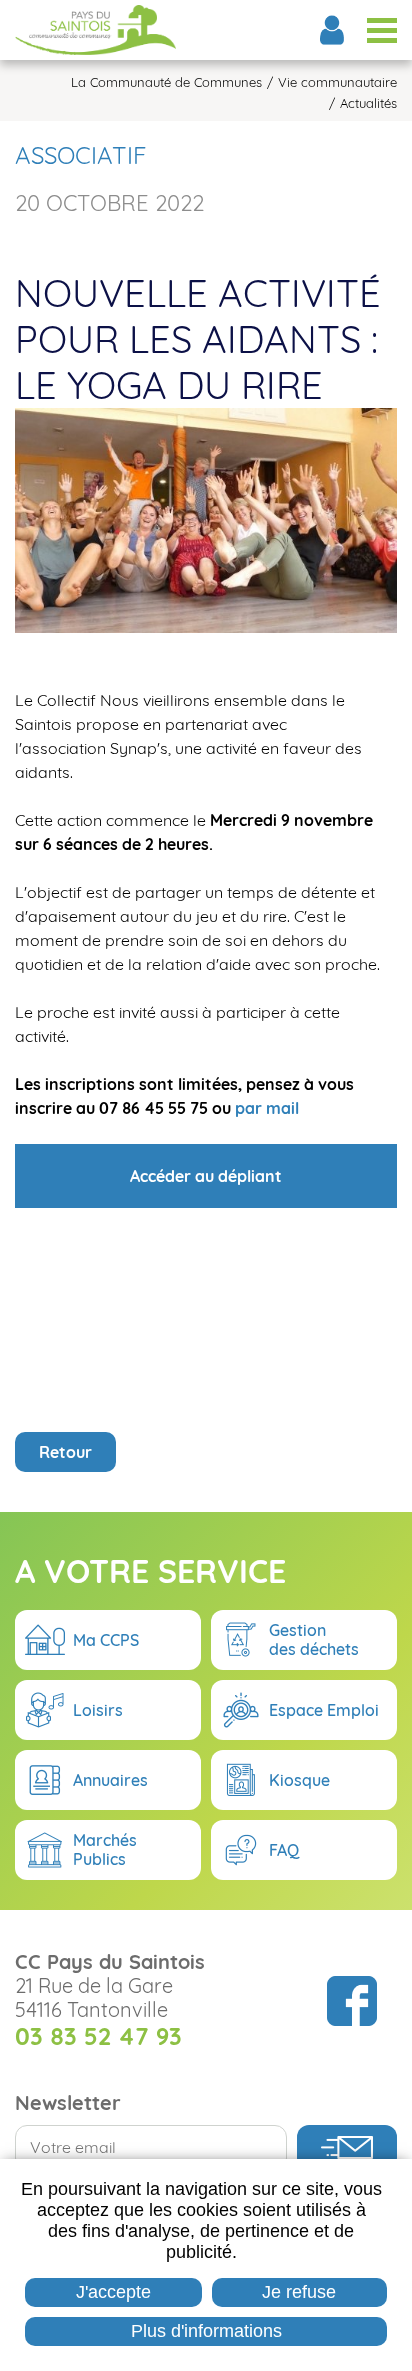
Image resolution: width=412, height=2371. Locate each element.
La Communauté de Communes (166, 82)
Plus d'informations (206, 2331)
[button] (206, 519)
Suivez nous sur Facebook (352, 2001)
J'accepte (113, 2292)
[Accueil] (95, 30)
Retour (65, 1452)
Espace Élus (332, 30)
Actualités (368, 103)
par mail (267, 1108)
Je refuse (299, 2292)
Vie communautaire (337, 82)
